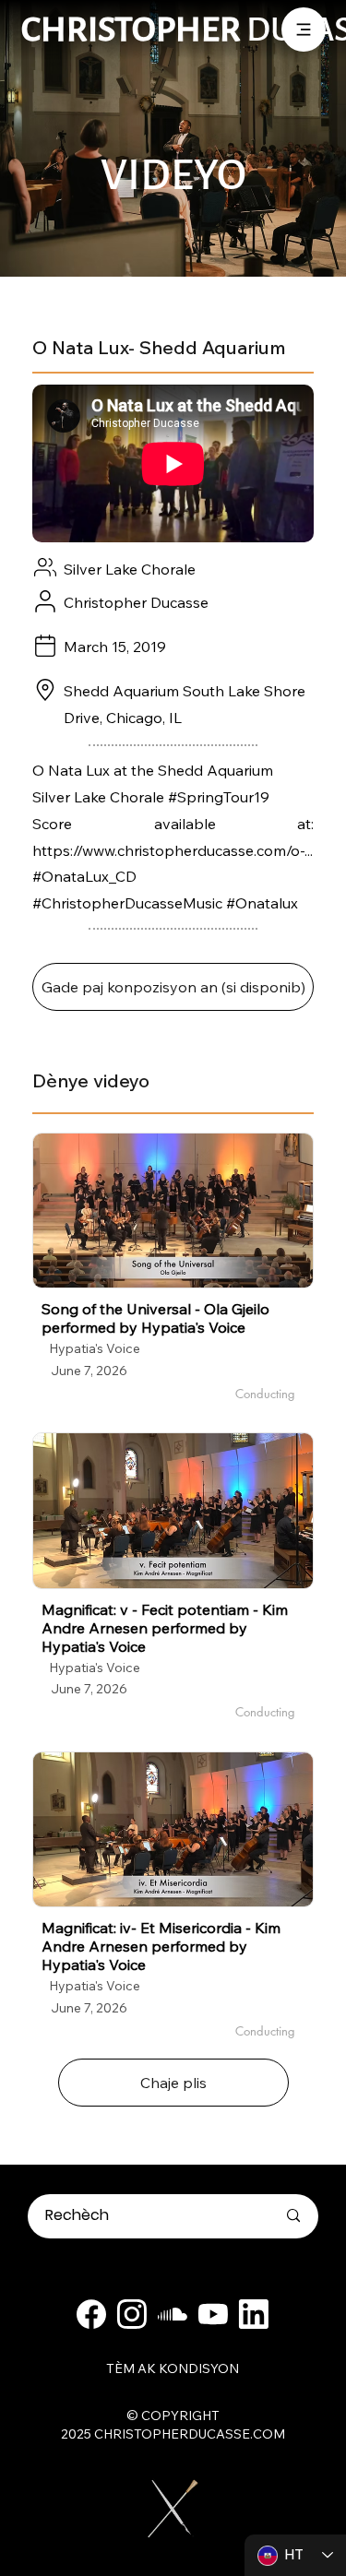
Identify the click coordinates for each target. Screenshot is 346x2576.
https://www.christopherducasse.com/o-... (173, 850)
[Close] (91, 2314)
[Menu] (304, 30)
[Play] (173, 1211)
